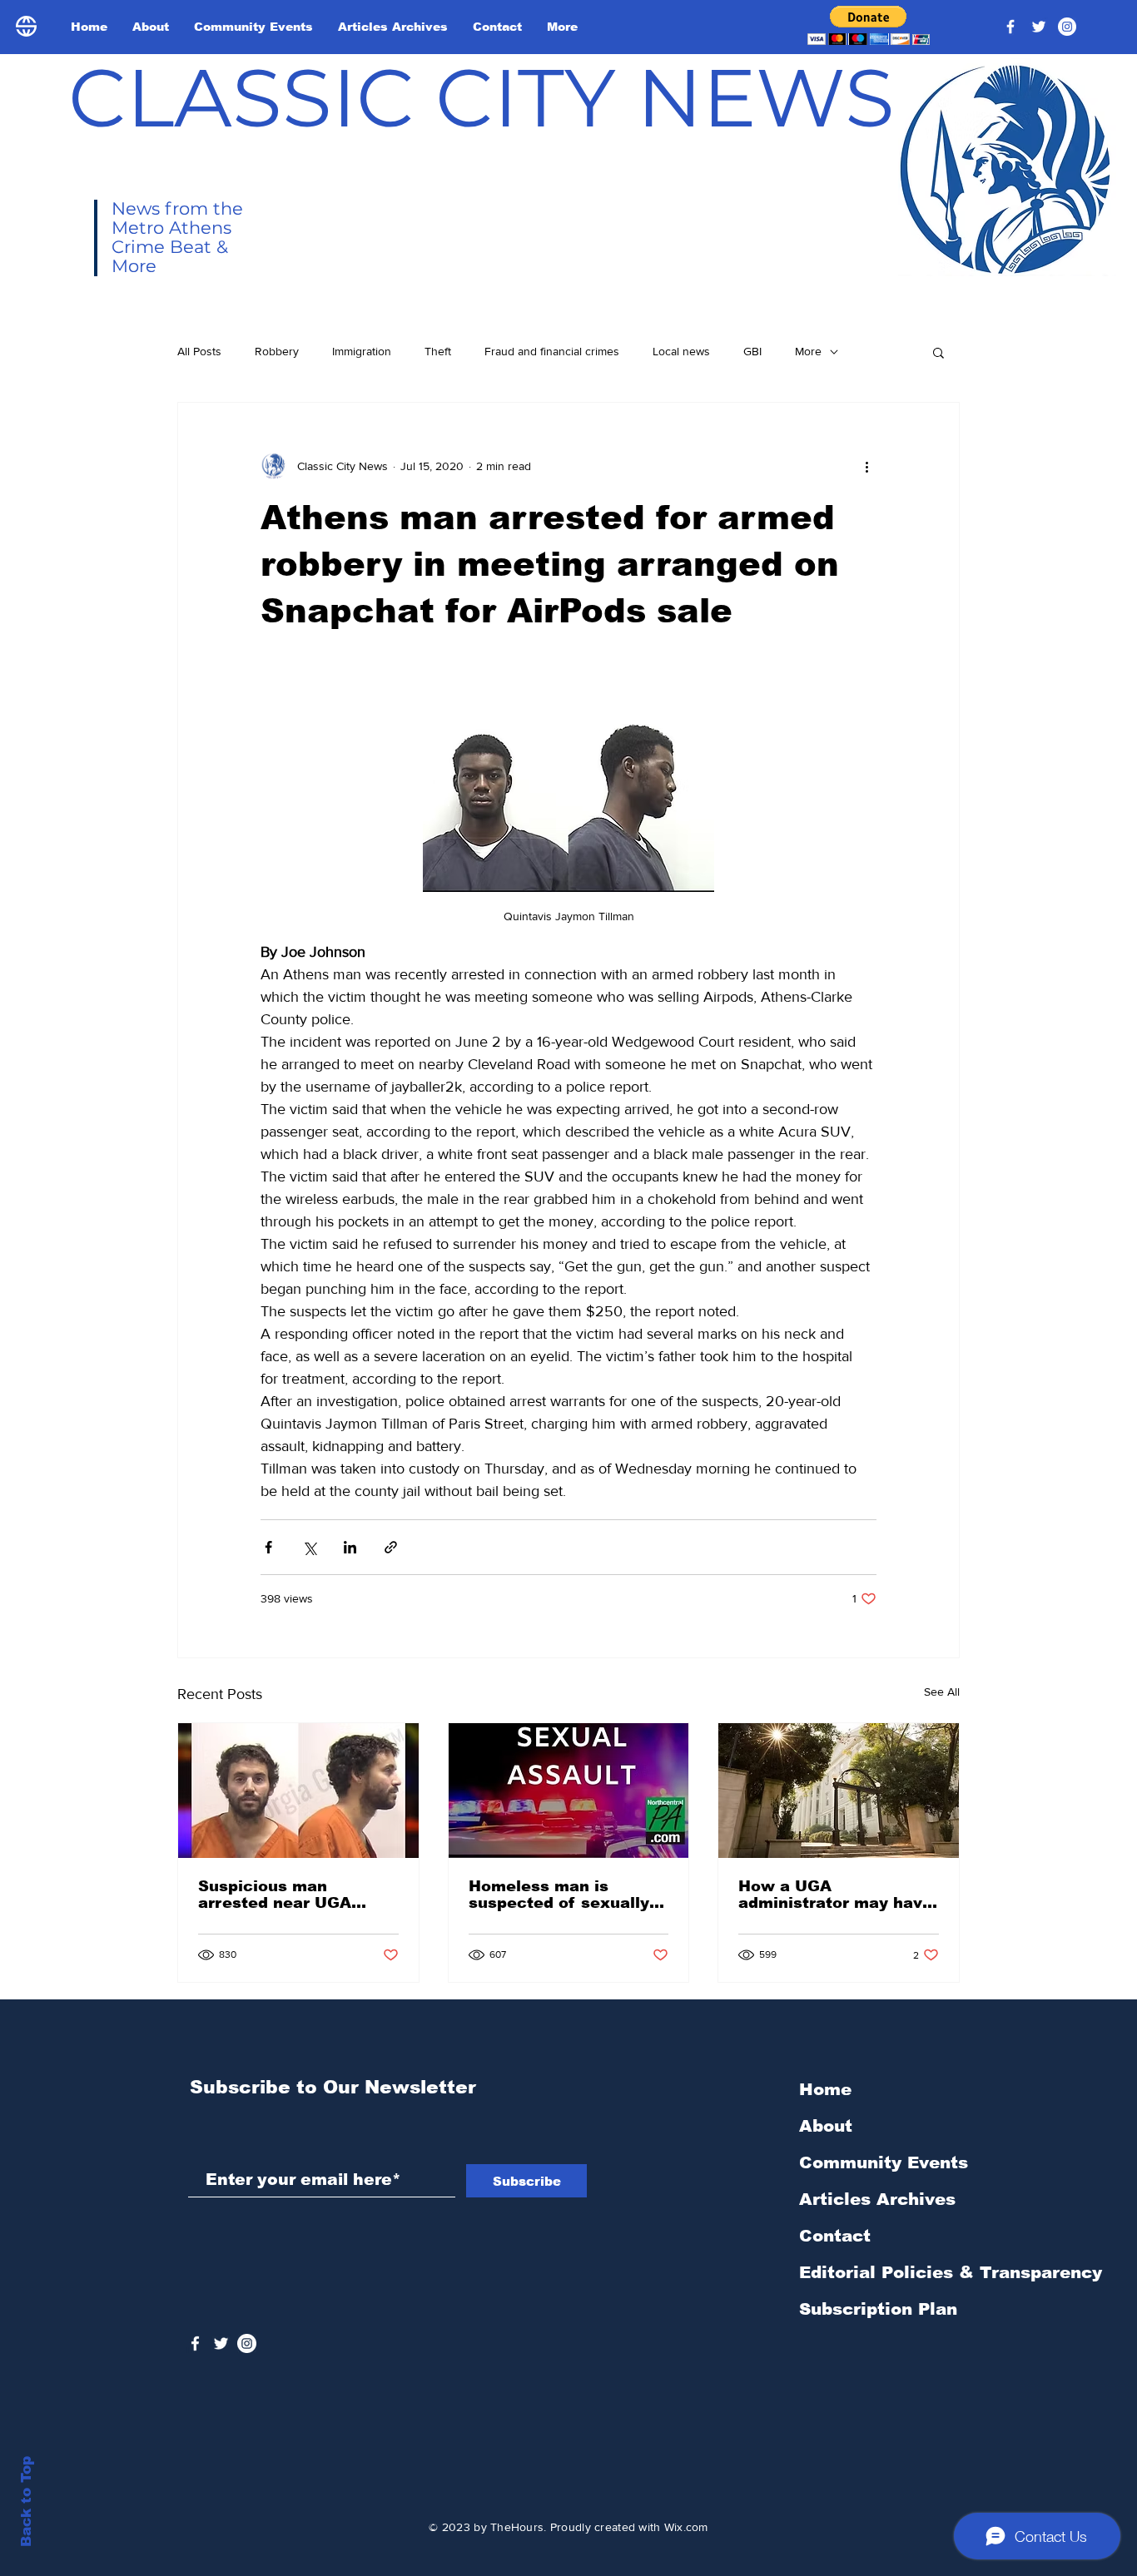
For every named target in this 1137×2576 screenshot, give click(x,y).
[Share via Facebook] (268, 1547)
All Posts (199, 351)
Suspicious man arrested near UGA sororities (275, 1895)
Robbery (277, 351)
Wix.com (686, 2527)
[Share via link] (391, 1547)
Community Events (884, 2162)
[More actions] (866, 466)
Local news (681, 351)
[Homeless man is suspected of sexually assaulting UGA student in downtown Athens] (569, 1791)
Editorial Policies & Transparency (951, 2272)
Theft (438, 351)
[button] (869, 25)
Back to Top (26, 2502)
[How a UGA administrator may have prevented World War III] (839, 1791)
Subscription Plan (878, 2309)
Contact (835, 2236)
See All (942, 1692)
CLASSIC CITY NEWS (482, 97)
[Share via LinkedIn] (350, 1547)
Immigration (362, 351)
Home (825, 2089)
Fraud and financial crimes (552, 351)
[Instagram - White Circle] (1067, 27)
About (826, 2126)
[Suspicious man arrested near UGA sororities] (298, 1791)
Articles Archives (877, 2199)
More (808, 351)
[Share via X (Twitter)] (309, 1547)
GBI (752, 351)
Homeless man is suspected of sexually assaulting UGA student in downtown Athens (566, 1895)
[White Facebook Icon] (195, 2343)
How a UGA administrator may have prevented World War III (835, 1895)
